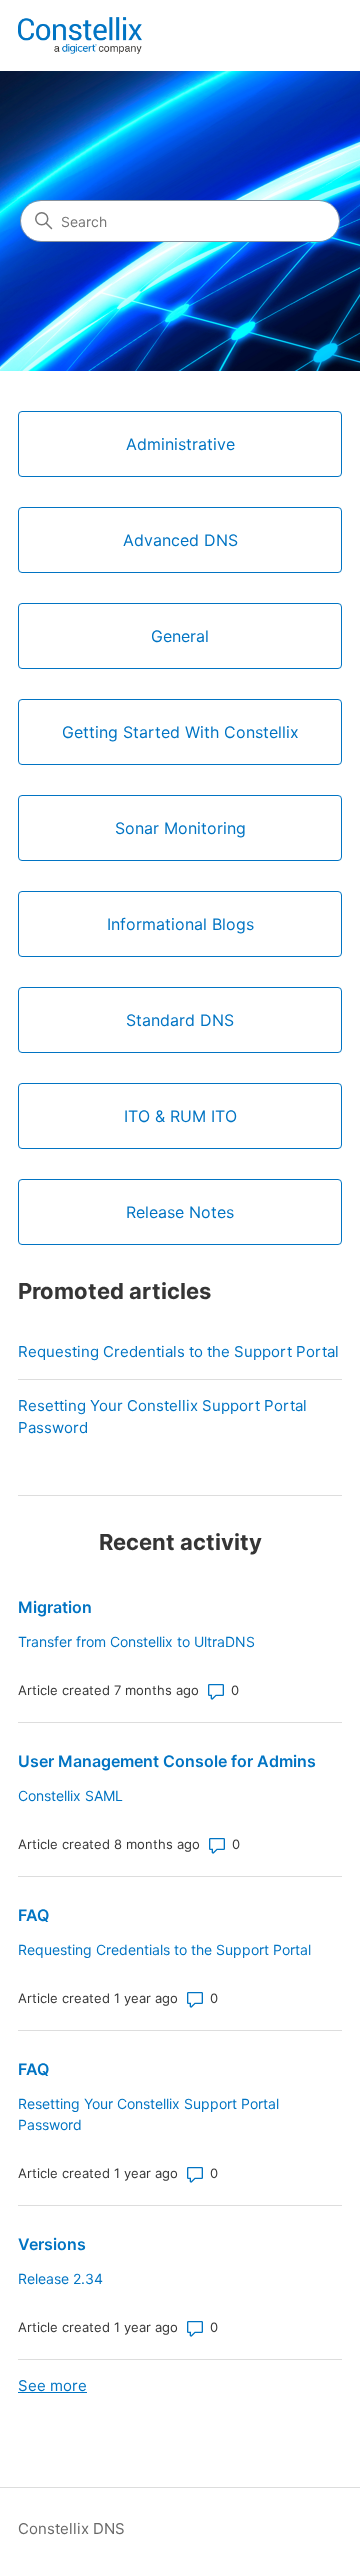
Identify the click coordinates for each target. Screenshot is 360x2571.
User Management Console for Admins (167, 1761)
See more (52, 2385)
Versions (52, 2244)
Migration (55, 1607)
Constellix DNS (71, 2528)
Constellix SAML (70, 1795)
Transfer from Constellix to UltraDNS (136, 1641)
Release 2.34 (60, 2278)
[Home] (80, 35)
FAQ (33, 1915)
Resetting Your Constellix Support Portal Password (162, 1417)
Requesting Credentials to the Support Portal (178, 1351)
